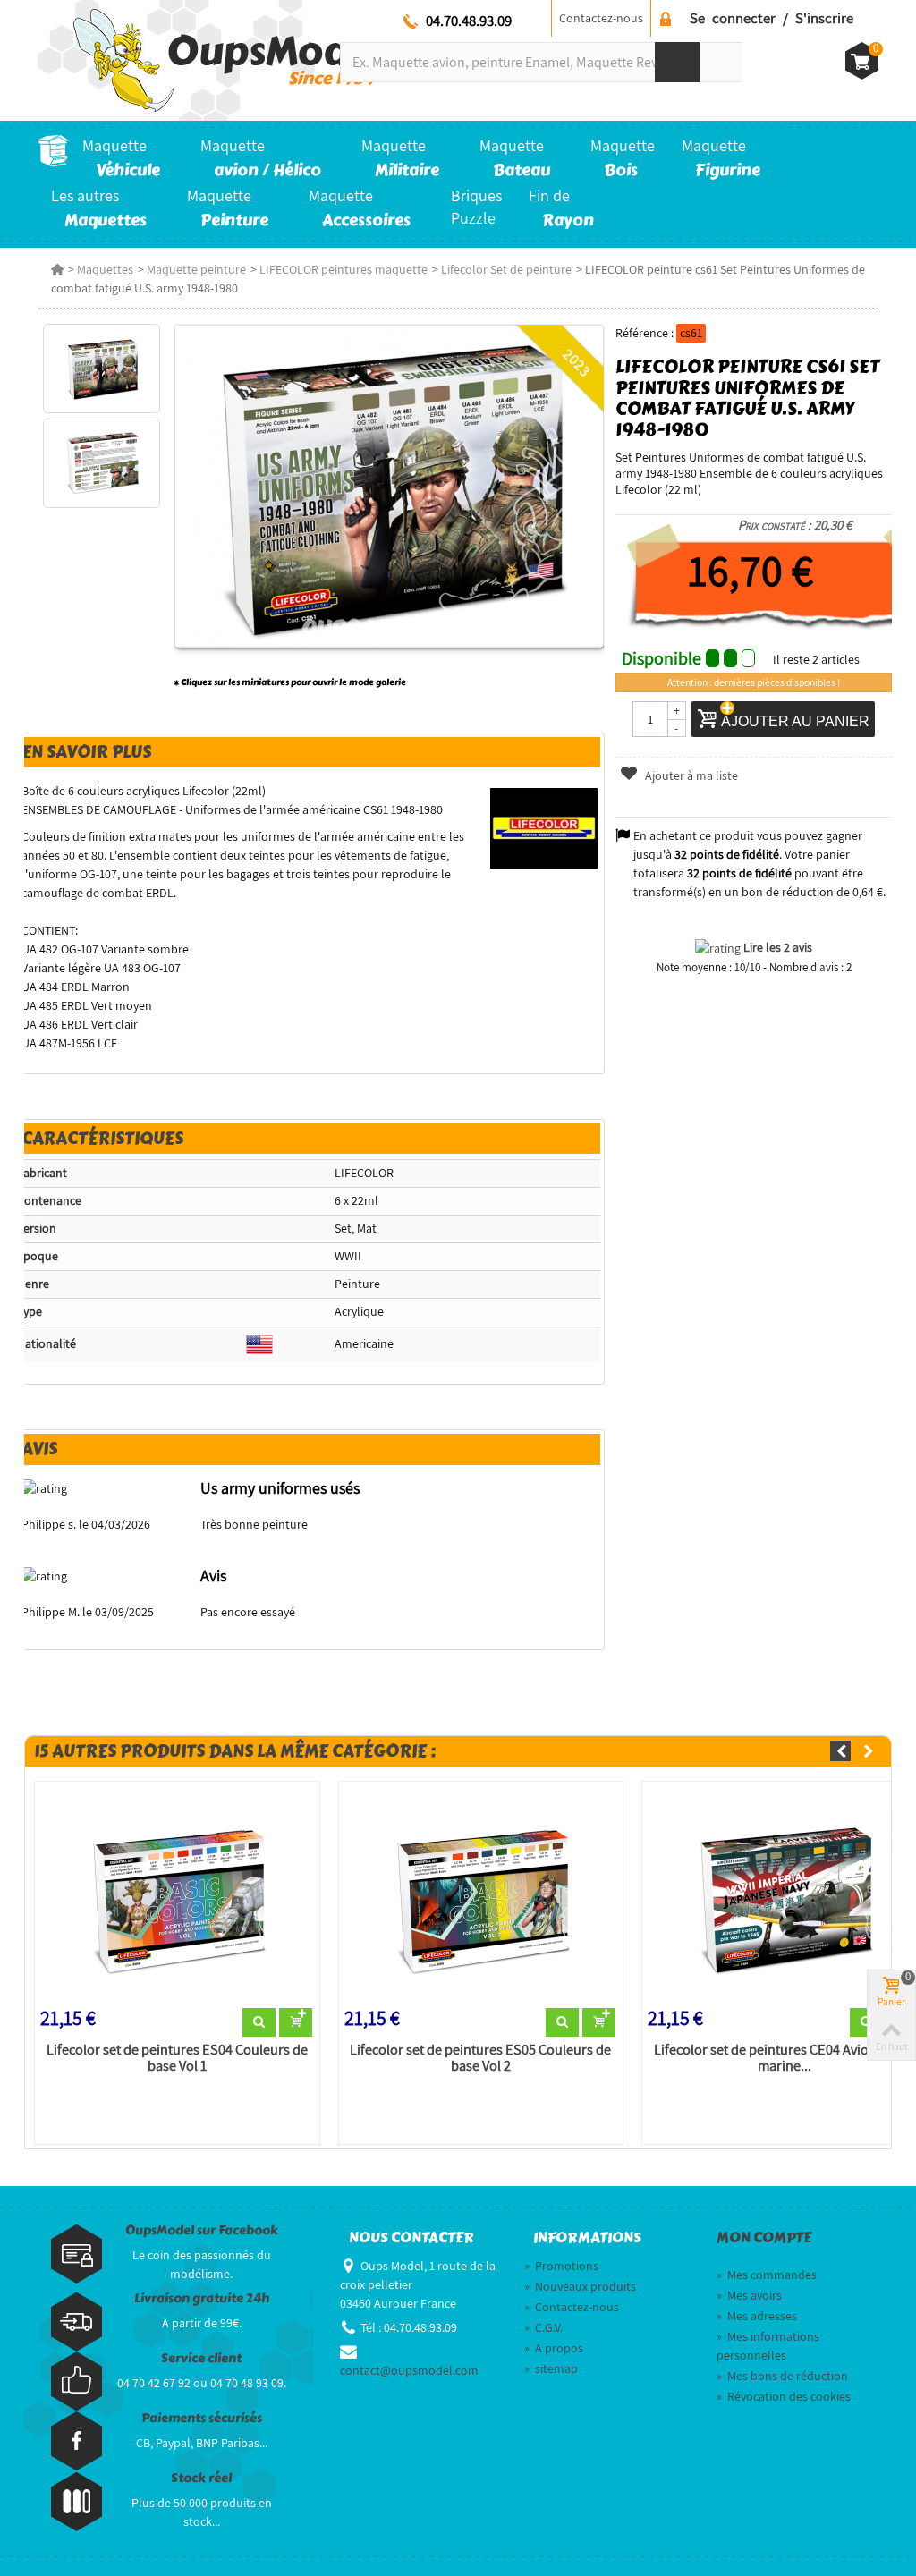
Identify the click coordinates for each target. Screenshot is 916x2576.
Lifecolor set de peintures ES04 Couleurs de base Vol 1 (177, 2058)
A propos (554, 2348)
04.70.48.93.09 (469, 21)
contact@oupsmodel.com (409, 2370)
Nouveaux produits (580, 2286)
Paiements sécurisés (202, 2418)
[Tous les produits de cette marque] (544, 827)
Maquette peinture (196, 269)
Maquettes (105, 269)
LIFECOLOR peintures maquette (343, 269)
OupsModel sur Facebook (202, 2230)
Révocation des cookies (784, 2396)
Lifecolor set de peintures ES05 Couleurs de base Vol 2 (480, 2058)
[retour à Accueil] (57, 269)
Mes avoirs (749, 2295)
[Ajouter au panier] (296, 2022)
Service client (201, 2358)
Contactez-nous (601, 18)
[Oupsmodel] (210, 59)
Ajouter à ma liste (690, 775)
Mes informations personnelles (768, 2346)
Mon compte (764, 2238)
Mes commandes (767, 2275)
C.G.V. (543, 2327)
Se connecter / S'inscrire (772, 18)
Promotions (561, 2266)
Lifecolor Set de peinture (506, 269)
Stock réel (201, 2478)
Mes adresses (757, 2316)
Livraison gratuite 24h (202, 2298)
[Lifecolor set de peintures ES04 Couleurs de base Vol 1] (177, 1898)
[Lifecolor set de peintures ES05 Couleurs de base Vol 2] (481, 1898)
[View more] (259, 2022)
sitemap (551, 2368)
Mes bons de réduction (782, 2376)
